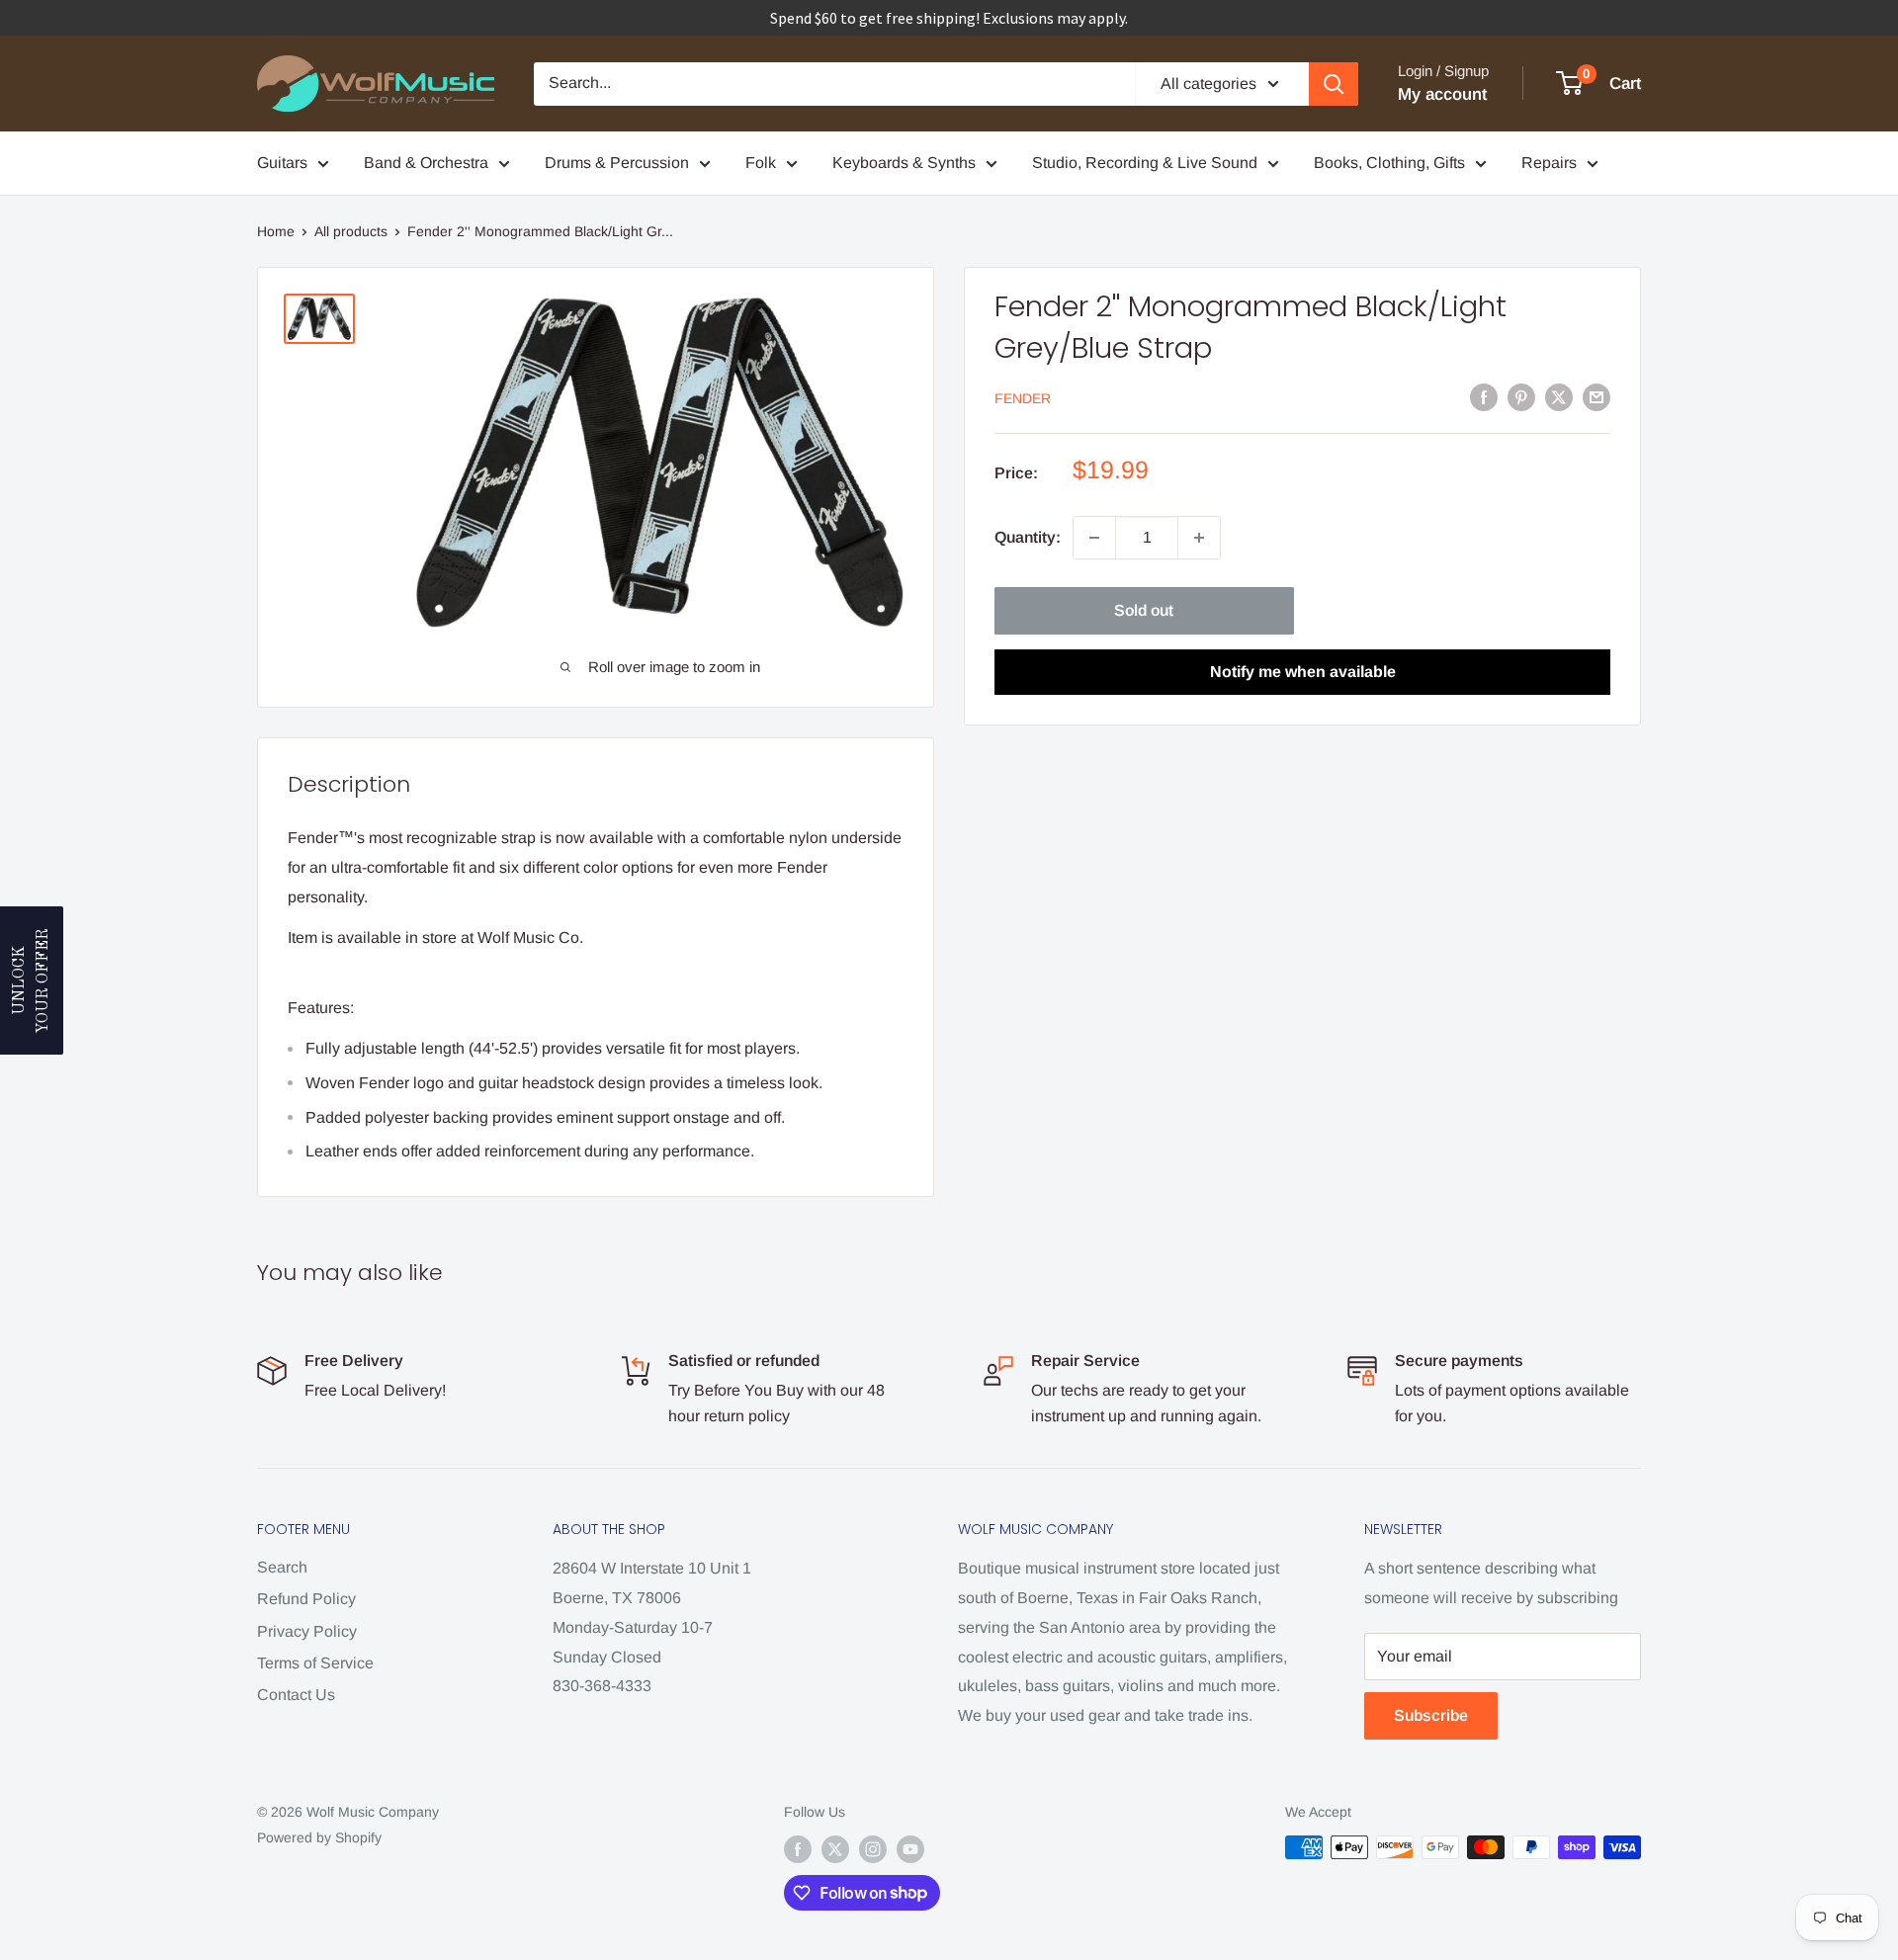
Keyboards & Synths (904, 163)
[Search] (1334, 84)
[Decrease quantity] (1094, 538)
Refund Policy (306, 1599)
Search (282, 1567)
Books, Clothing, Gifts (1389, 163)
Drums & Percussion (617, 163)
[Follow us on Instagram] (873, 1849)
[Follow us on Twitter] (835, 1849)
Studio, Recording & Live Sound (1145, 163)
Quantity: (1028, 537)
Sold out (1144, 610)
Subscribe (1431, 1715)
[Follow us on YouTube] (910, 1849)
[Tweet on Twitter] (1559, 396)
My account (1442, 94)
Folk (761, 163)
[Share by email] (1596, 396)
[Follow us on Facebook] (798, 1849)
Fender (1023, 398)
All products (351, 231)
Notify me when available (1303, 672)
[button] (32, 980)
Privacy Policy (307, 1631)
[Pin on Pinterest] (1521, 396)
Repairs (1549, 163)
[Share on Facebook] (1484, 396)
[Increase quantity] (1199, 538)
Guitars (282, 163)
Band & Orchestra (426, 163)
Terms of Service (315, 1663)
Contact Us (296, 1695)
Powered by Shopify (319, 1837)
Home (276, 231)
